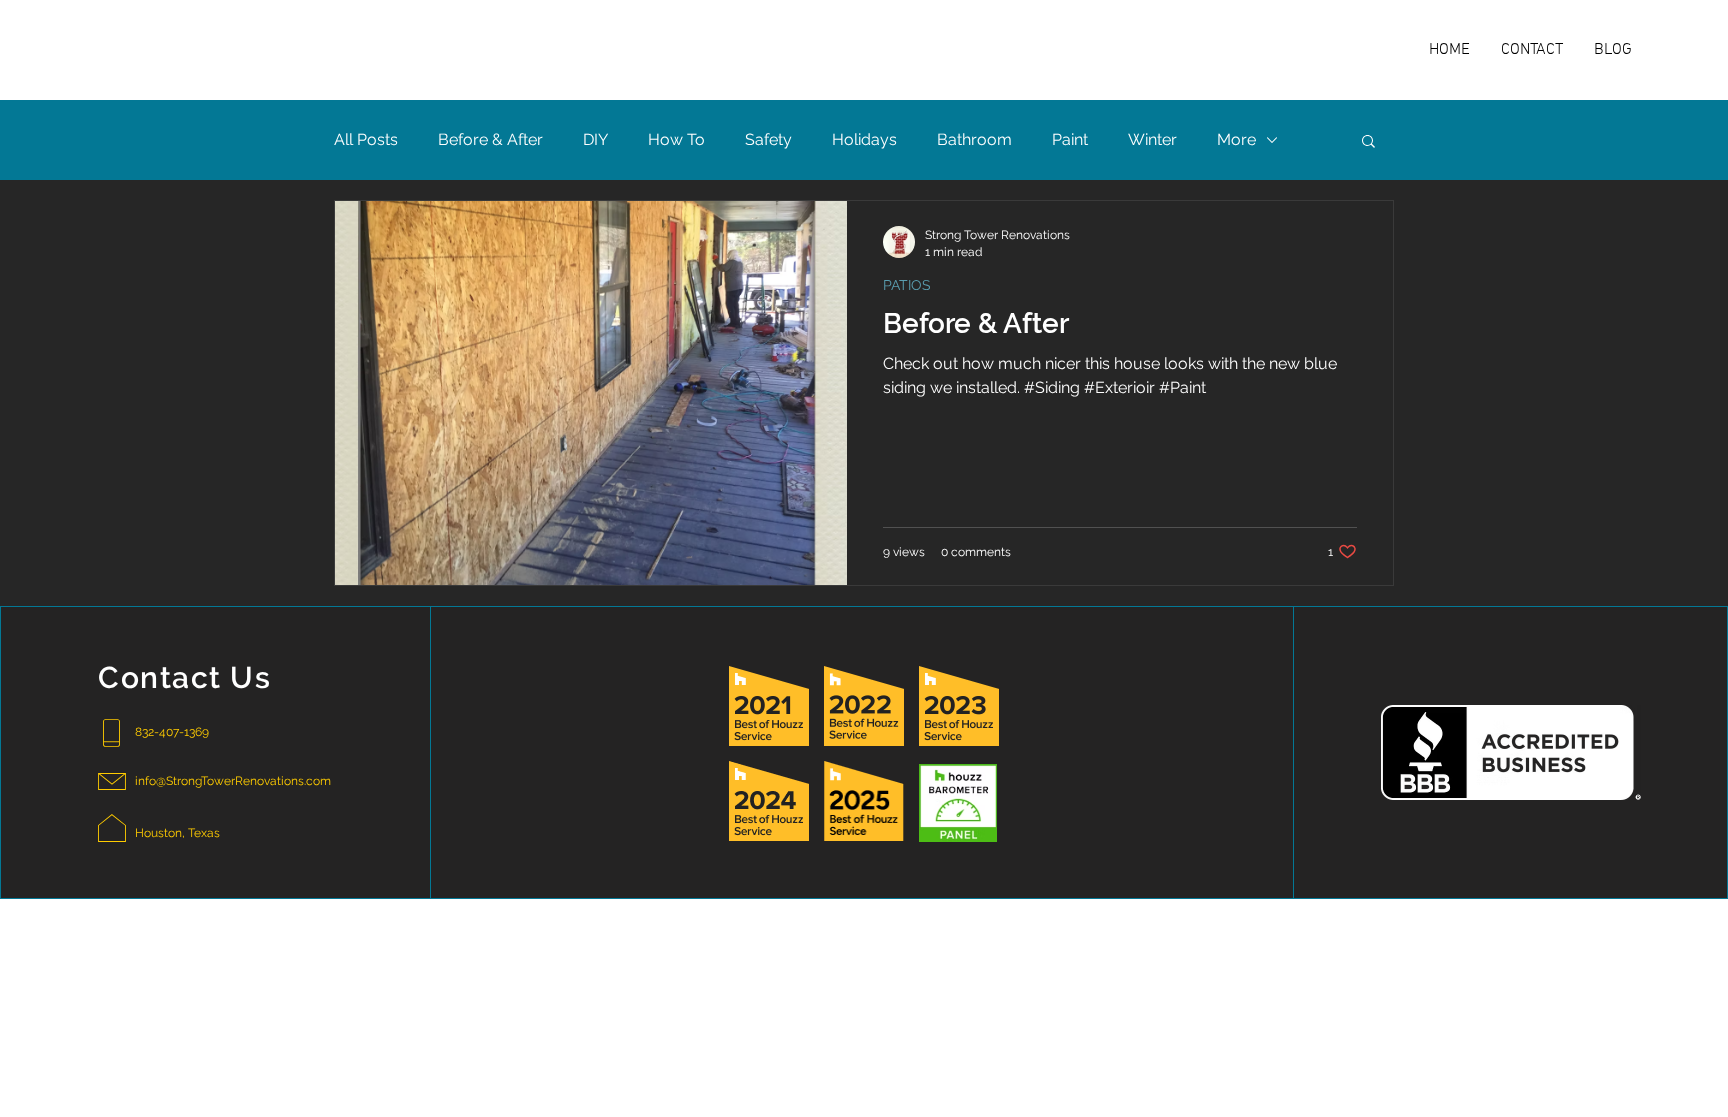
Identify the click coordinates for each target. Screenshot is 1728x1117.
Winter (1152, 139)
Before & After (490, 139)
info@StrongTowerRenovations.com (233, 781)
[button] (1368, 142)
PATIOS (907, 285)
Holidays (864, 139)
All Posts (366, 139)
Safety (768, 139)
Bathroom (974, 139)
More (1236, 139)
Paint (1070, 139)
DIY (595, 139)
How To (676, 139)
